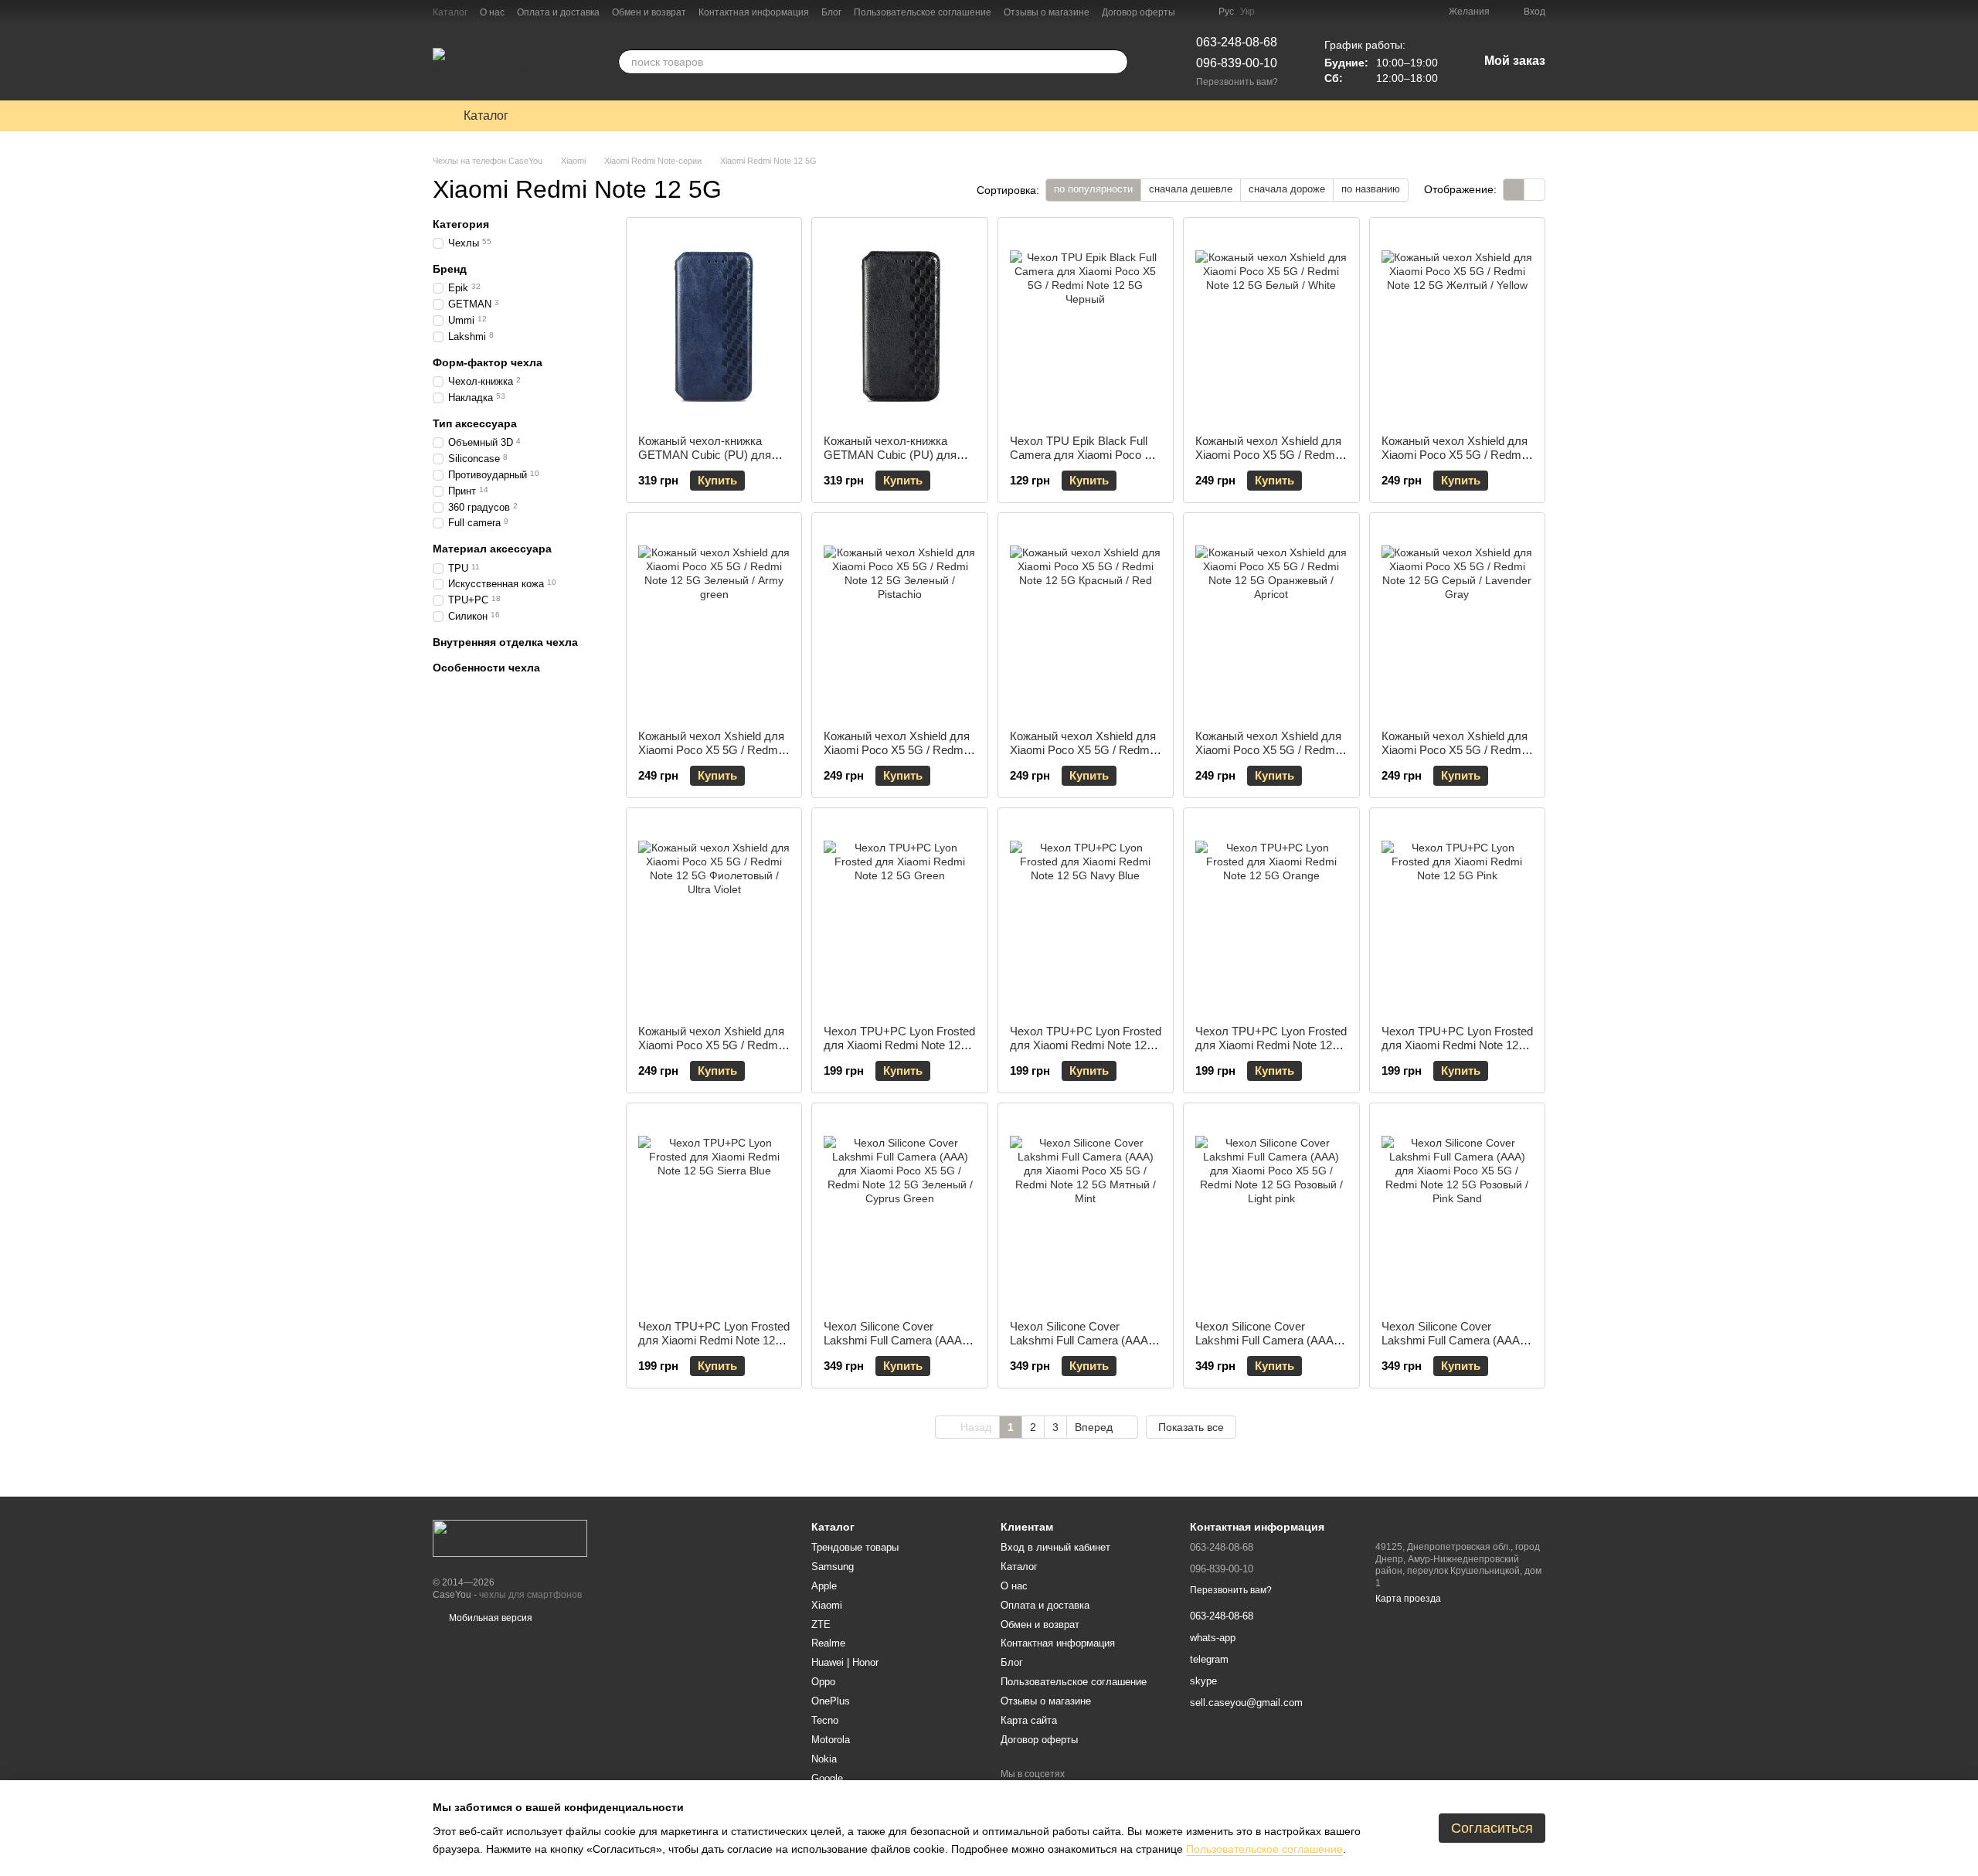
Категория (461, 224)
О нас (492, 12)
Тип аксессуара (475, 423)
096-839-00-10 (1237, 63)
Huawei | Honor (845, 1662)
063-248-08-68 (1237, 42)
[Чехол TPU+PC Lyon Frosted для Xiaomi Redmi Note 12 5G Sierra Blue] (714, 1212)
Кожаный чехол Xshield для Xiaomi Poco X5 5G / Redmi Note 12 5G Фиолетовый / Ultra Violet (711, 1052)
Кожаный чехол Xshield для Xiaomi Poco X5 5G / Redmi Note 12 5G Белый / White (1268, 455)
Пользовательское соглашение (923, 12)
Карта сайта (1029, 1720)
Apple (824, 1586)
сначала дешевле (1191, 189)
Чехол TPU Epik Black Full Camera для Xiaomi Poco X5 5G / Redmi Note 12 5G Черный (1084, 462)
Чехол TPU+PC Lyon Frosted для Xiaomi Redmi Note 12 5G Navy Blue (1086, 1045)
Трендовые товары (855, 1547)
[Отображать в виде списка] (1534, 190)
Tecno (825, 1720)
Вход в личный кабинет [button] (1055, 1547)
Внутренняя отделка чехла (505, 642)
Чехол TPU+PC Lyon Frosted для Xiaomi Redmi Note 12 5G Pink (1457, 1045)
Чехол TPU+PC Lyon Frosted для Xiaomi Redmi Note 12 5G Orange (1271, 1045)
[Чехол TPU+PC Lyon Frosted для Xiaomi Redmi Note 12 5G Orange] (1271, 916)
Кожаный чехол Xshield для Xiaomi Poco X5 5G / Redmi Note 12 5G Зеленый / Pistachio (897, 757)
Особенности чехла (486, 668)
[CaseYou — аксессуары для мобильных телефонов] (510, 1538)
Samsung (833, 1567)
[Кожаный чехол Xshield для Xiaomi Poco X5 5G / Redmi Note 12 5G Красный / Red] (1086, 621)
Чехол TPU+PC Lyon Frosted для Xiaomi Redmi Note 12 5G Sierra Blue (714, 1340)
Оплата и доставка (558, 12)
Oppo (823, 1682)
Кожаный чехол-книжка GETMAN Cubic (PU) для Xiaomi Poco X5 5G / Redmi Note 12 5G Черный (895, 462)
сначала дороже (1287, 189)
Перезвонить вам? (1237, 82)
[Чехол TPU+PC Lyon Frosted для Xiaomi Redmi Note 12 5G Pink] (1457, 916)
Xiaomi (827, 1605)
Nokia (824, 1759)
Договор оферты (1139, 12)
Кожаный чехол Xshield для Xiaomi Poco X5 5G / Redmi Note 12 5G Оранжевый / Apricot (1268, 757)
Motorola (831, 1740)
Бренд (450, 269)
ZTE (821, 1625)
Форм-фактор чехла (488, 362)
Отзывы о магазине (1047, 12)
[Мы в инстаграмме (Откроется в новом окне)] (1197, 12)
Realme (828, 1643)
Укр (1247, 12)
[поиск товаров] (1116, 62)
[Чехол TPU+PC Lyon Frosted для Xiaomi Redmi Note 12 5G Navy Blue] (1086, 916)
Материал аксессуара (492, 549)
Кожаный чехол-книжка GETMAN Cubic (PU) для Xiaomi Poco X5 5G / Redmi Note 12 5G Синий (709, 462)
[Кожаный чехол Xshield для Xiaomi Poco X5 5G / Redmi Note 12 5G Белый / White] (1271, 326)
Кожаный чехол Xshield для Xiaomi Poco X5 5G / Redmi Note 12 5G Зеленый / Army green (711, 757)
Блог (831, 12)
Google (827, 1778)
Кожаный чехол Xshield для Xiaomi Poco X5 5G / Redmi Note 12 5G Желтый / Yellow (1455, 455)
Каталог (450, 12)
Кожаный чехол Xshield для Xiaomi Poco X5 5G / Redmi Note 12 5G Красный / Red (1083, 750)
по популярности (1093, 189)
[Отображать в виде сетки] (1514, 190)
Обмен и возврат (649, 12)
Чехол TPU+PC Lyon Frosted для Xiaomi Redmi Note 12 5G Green (899, 1045)
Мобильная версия (489, 1618)
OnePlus (831, 1701)
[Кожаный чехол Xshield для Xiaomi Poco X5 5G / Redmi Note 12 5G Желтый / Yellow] (1457, 326)
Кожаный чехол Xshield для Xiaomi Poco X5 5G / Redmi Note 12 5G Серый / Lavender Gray (1455, 757)
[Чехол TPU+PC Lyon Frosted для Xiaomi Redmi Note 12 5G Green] (899, 916)
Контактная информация (754, 12)
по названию (1371, 189)
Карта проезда (1408, 1599)
